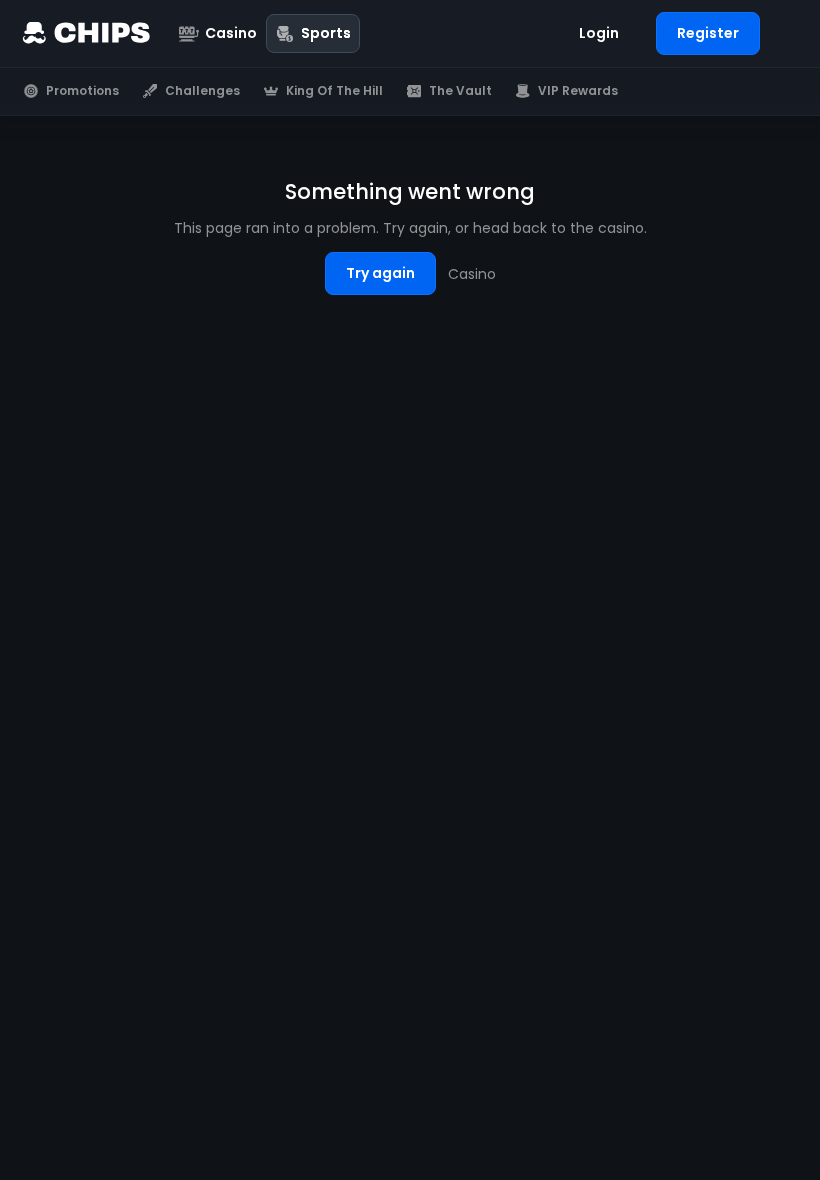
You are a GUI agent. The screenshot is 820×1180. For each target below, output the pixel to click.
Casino (472, 274)
